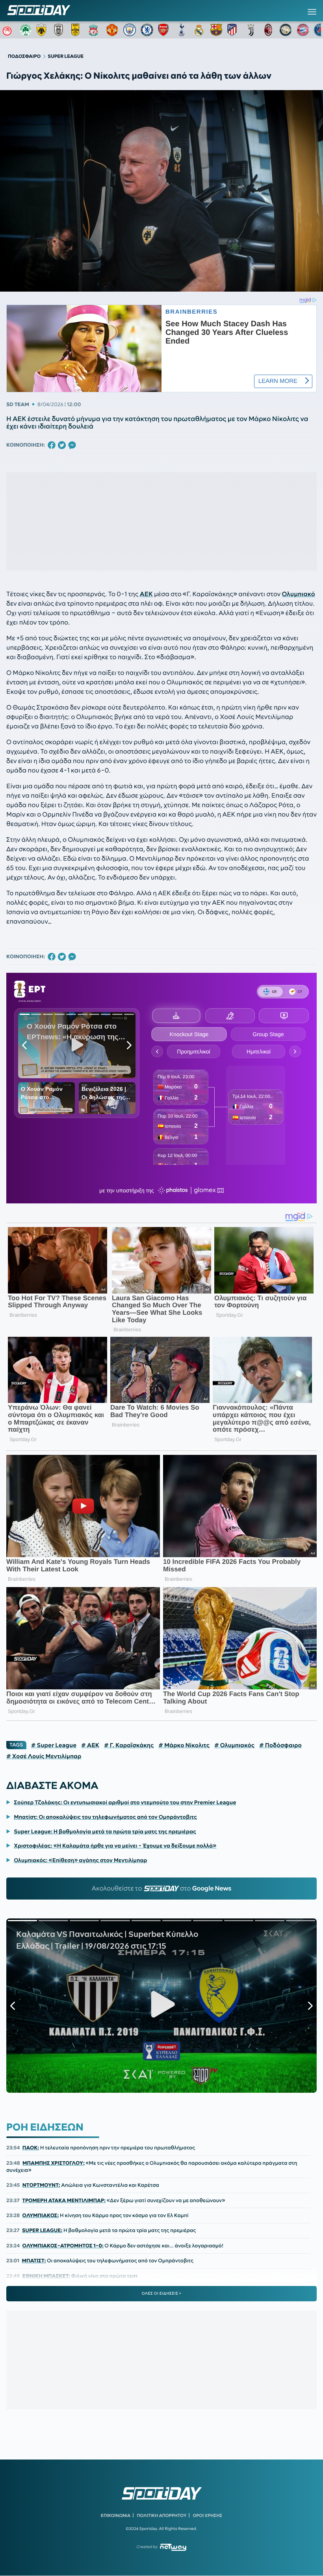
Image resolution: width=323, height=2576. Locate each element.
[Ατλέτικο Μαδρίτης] (234, 30)
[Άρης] (78, 30)
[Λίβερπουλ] (95, 30)
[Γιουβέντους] (251, 30)
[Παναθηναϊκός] (26, 30)
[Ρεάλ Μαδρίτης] (199, 30)
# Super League (54, 1745)
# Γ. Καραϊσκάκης (129, 1745)
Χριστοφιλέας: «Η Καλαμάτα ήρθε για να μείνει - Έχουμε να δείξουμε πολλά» (115, 1846)
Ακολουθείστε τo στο (162, 1889)
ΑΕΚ (146, 594)
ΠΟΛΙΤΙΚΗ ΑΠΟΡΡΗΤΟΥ (162, 2515)
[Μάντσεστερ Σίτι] (130, 30)
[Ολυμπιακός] (8, 30)
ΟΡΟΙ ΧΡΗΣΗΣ (207, 2515)
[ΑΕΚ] (43, 30)
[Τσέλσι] (147, 30)
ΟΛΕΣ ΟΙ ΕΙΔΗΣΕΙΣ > (162, 2293)
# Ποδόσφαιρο (280, 1745)
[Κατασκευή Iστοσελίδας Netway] (173, 2547)
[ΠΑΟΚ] (60, 30)
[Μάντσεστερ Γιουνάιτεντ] (112, 30)
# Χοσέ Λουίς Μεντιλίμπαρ (44, 1756)
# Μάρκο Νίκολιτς (184, 1745)
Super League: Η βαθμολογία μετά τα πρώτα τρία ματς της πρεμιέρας (105, 1831)
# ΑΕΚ (90, 1745)
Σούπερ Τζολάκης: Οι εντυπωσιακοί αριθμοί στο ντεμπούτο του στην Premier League (125, 1802)
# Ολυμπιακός (234, 1745)
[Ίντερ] (286, 30)
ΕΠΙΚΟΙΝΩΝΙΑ (116, 2515)
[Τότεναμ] (182, 30)
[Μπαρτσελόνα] (216, 30)
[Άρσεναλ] (164, 30)
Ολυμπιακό (299, 594)
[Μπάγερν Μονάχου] (303, 30)
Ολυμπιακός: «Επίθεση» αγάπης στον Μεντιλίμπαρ (80, 1860)
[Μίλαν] (268, 30)
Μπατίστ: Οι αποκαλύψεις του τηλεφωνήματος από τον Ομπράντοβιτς (105, 1817)
